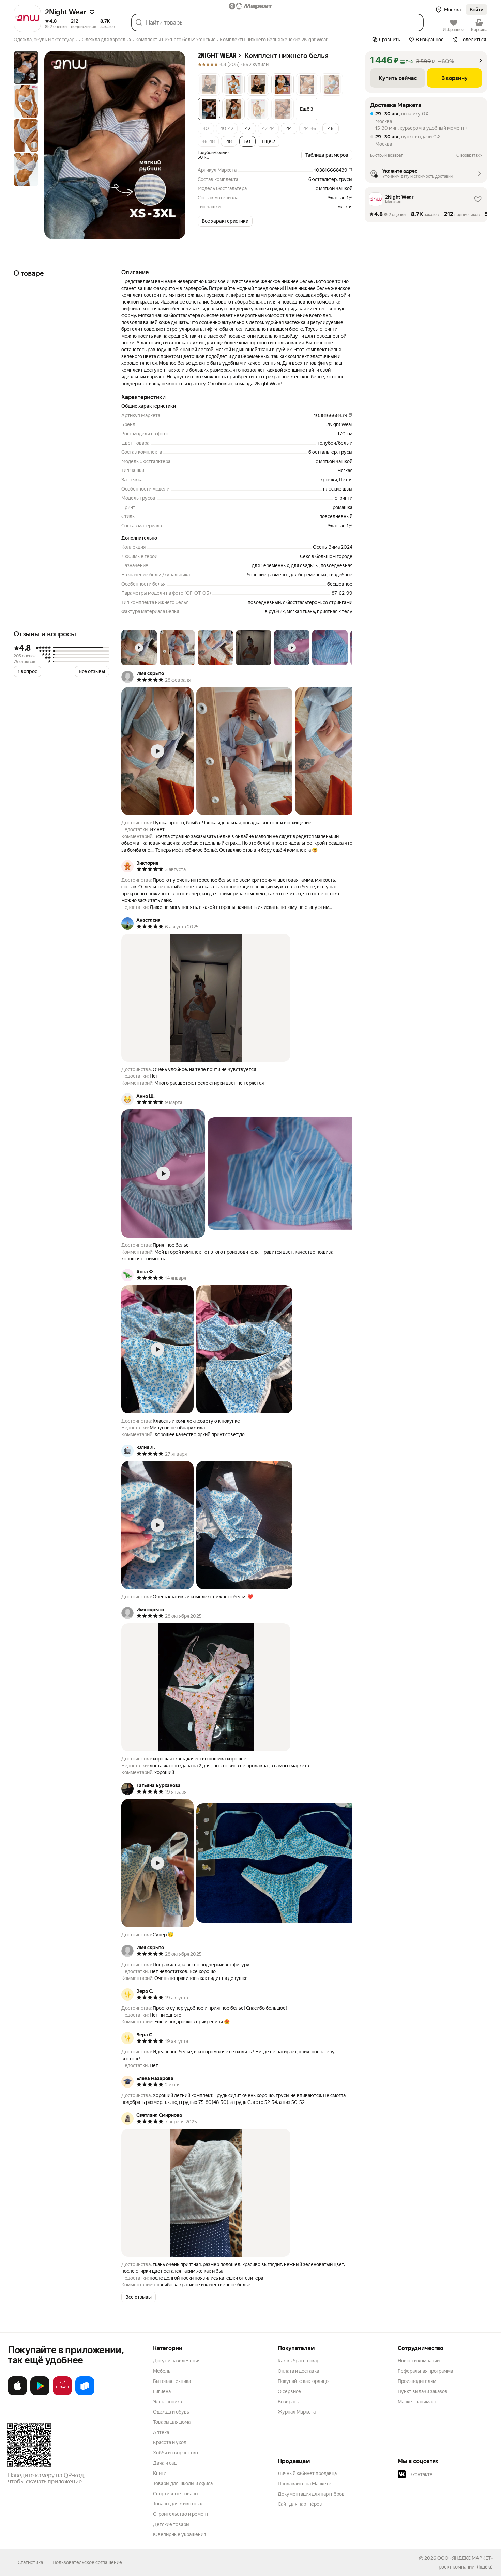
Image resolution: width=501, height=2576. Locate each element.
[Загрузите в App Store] (17, 2394)
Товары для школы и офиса (183, 2483)
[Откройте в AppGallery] (62, 2394)
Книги (160, 2473)
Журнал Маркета (297, 2412)
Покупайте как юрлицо (303, 2381)
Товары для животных (178, 2504)
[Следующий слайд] (174, 145)
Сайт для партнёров (300, 2504)
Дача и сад (165, 2463)
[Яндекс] (484, 2567)
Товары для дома (172, 2422)
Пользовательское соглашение (87, 2562)
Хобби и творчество (176, 2453)
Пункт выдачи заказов (423, 2391)
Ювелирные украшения (179, 2534)
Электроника (168, 2402)
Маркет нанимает (417, 2402)
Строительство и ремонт (181, 2514)
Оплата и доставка (298, 2371)
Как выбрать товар (299, 2361)
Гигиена (162, 2391)
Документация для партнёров (311, 2494)
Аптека (161, 2432)
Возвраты (289, 2402)
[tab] (26, 67)
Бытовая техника (172, 2381)
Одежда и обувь (171, 2412)
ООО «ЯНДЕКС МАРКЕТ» (465, 2558)
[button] (92, 12)
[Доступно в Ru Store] (85, 2394)
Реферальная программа (425, 2371)
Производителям (417, 2381)
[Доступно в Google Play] (40, 2394)
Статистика (30, 2562)
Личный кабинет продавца (307, 2473)
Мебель (162, 2371)
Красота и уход (170, 2442)
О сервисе (289, 2391)
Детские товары (171, 2524)
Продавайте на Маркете (305, 2484)
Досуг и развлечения (177, 2361)
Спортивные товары (176, 2494)
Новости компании (419, 2361)
